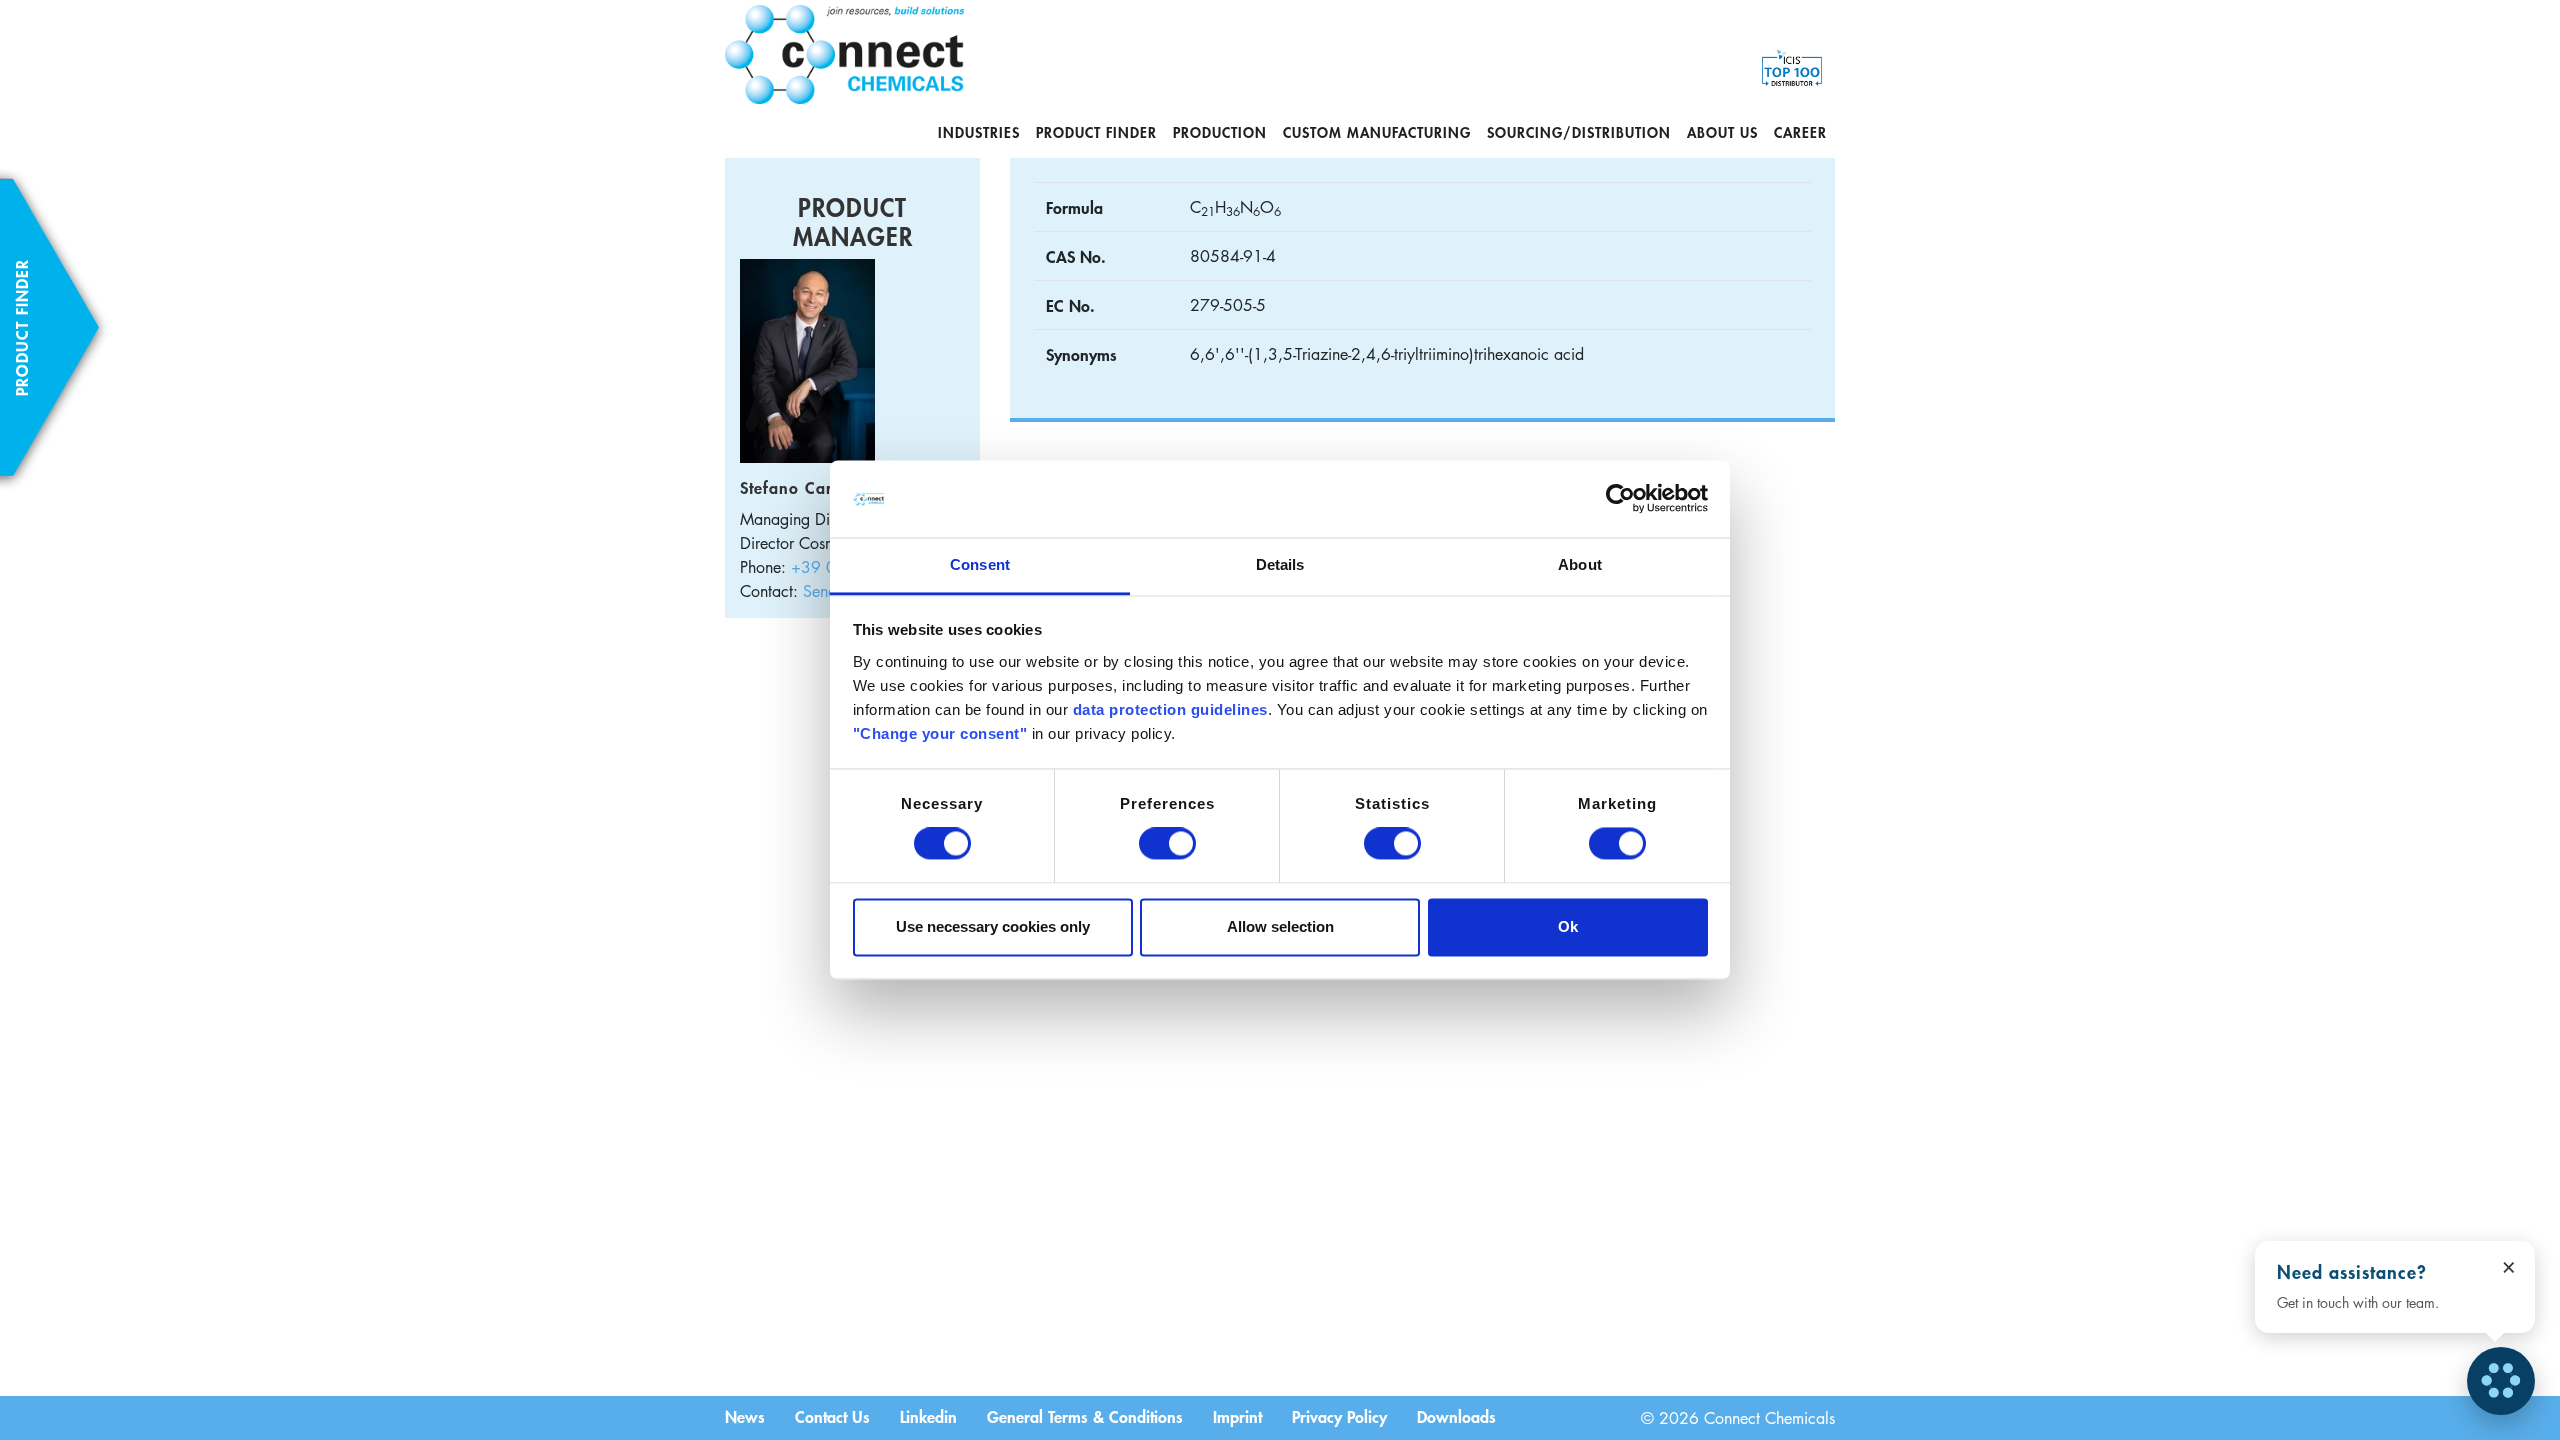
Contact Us (832, 1416)
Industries (979, 132)
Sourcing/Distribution (1579, 132)
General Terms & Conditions (1085, 1416)
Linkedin (928, 1416)
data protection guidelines (1170, 709)
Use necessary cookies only (993, 926)
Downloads (1456, 1416)
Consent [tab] (980, 564)
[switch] (1167, 844)
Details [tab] (1280, 564)
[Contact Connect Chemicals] (2501, 1381)
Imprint (1237, 1416)
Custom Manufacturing (1377, 132)
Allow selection (1280, 926)
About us (1722, 132)
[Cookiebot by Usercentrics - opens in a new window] (1620, 499)
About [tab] (1580, 564)
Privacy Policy (1339, 1416)
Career (1800, 132)
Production (1220, 132)
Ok (1568, 926)
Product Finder (1096, 132)
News (745, 1416)
